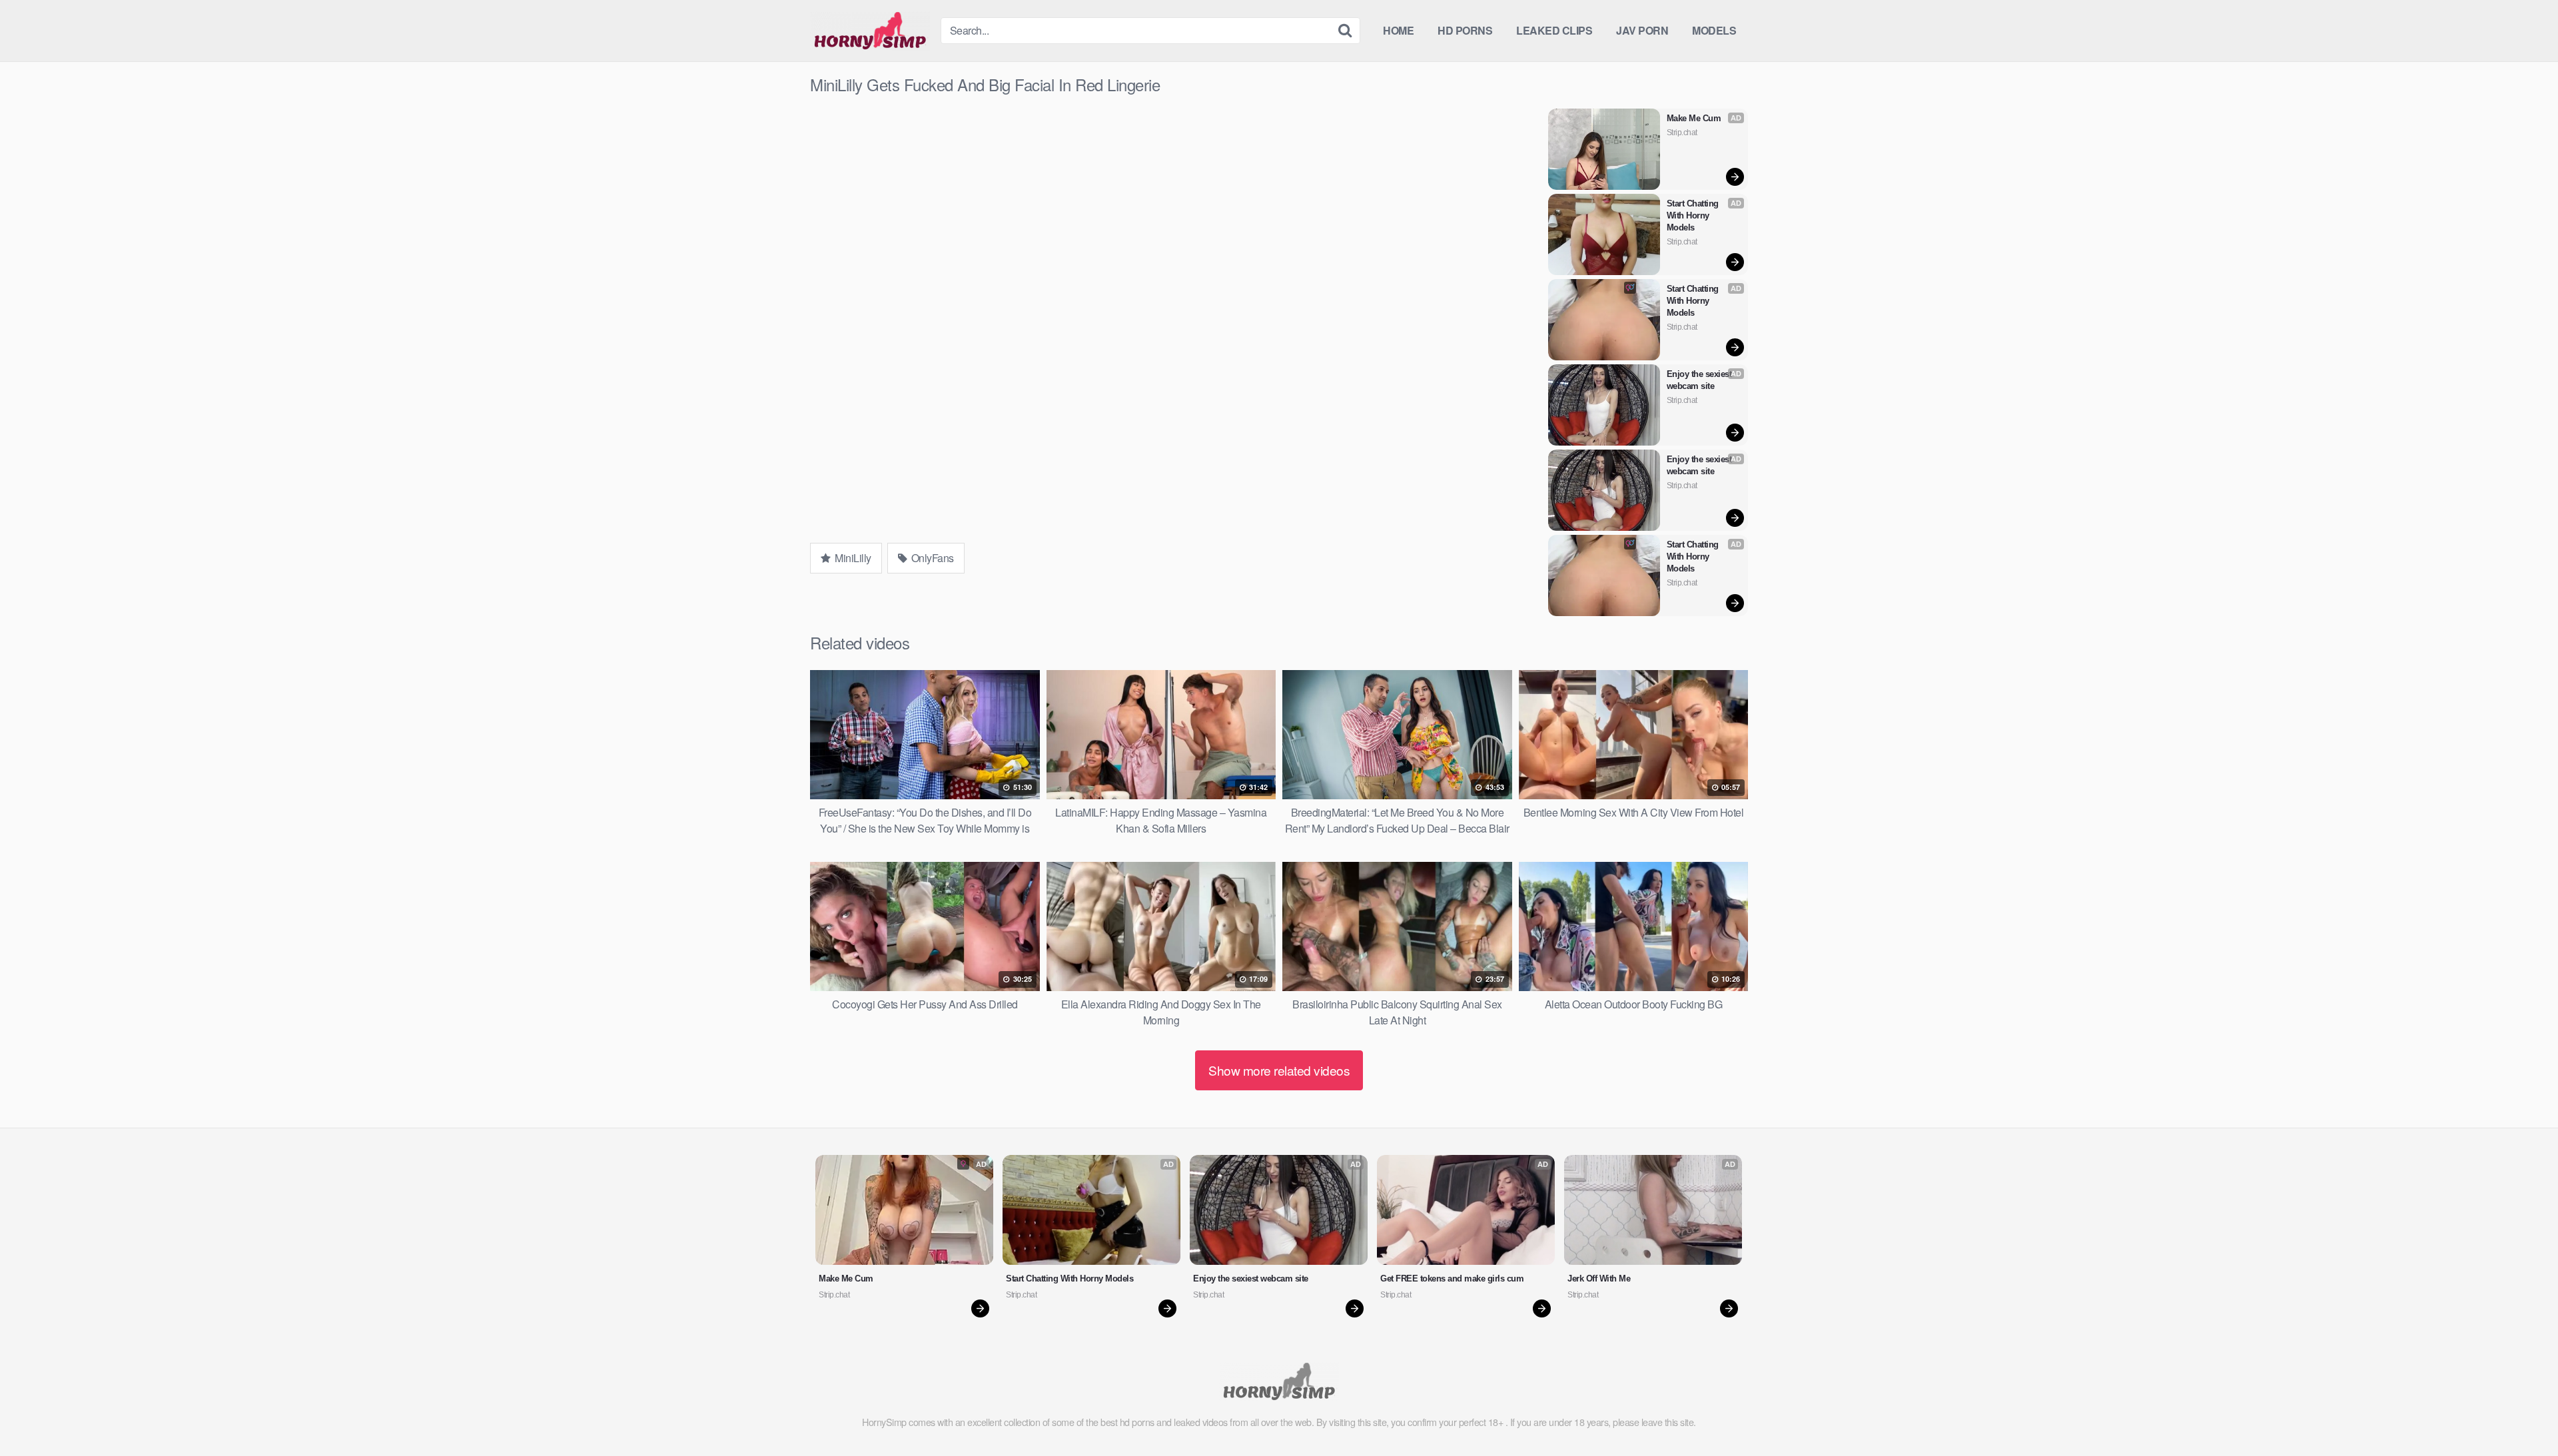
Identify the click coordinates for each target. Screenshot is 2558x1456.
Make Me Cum (1694, 118)
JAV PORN (1642, 30)
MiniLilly (852, 558)
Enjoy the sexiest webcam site (1700, 380)
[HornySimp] (870, 31)
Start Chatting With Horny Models (1694, 215)
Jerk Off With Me (1599, 1278)
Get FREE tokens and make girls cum (1452, 1278)
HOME (1398, 30)
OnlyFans (931, 558)
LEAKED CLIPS (1554, 30)
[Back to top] (2521, 1413)
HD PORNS (1465, 30)
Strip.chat (1682, 133)
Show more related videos (1279, 1070)
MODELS (1714, 30)
